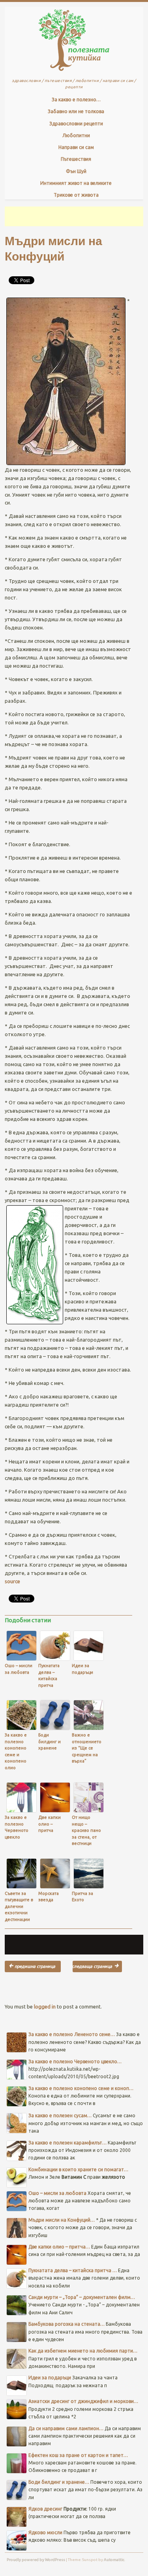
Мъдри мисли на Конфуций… (62, 2220)
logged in (45, 2006)
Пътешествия (76, 159)
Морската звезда (49, 1897)
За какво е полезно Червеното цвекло (17, 1827)
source (12, 1581)
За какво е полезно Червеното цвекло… (75, 2061)
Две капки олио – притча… (59, 2247)
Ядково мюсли (45, 2532)
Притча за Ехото (82, 1897)
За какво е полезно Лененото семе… (72, 2034)
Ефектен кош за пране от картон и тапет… (78, 2455)
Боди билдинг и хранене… (59, 2482)
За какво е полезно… (76, 100)
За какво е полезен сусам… (60, 2115)
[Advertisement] (76, 216)
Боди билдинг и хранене (50, 1741)
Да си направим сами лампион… (66, 2428)
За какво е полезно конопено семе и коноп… (81, 2088)
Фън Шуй (76, 171)
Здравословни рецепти (76, 124)
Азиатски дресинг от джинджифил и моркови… (83, 2401)
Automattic (114, 2560)
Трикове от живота (76, 195)
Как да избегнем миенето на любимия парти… (83, 2351)
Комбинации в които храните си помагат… (78, 2169)
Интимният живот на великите (76, 183)
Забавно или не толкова (76, 111)
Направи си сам (76, 147)
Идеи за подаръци (82, 1669)
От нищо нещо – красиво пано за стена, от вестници (86, 1830)
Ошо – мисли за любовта (19, 1669)
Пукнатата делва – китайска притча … (73, 2270)
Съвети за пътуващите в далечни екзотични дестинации (19, 1906)
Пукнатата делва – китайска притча (49, 1675)
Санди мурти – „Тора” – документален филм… (82, 2297)
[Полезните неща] (74, 73)
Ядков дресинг (97, 1966)
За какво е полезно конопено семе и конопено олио (16, 1751)
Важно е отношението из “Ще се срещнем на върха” (87, 1748)
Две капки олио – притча (50, 1824)
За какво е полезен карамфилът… (67, 2143)
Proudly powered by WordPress (36, 2560)
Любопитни (76, 135)
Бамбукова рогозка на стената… (67, 2324)
